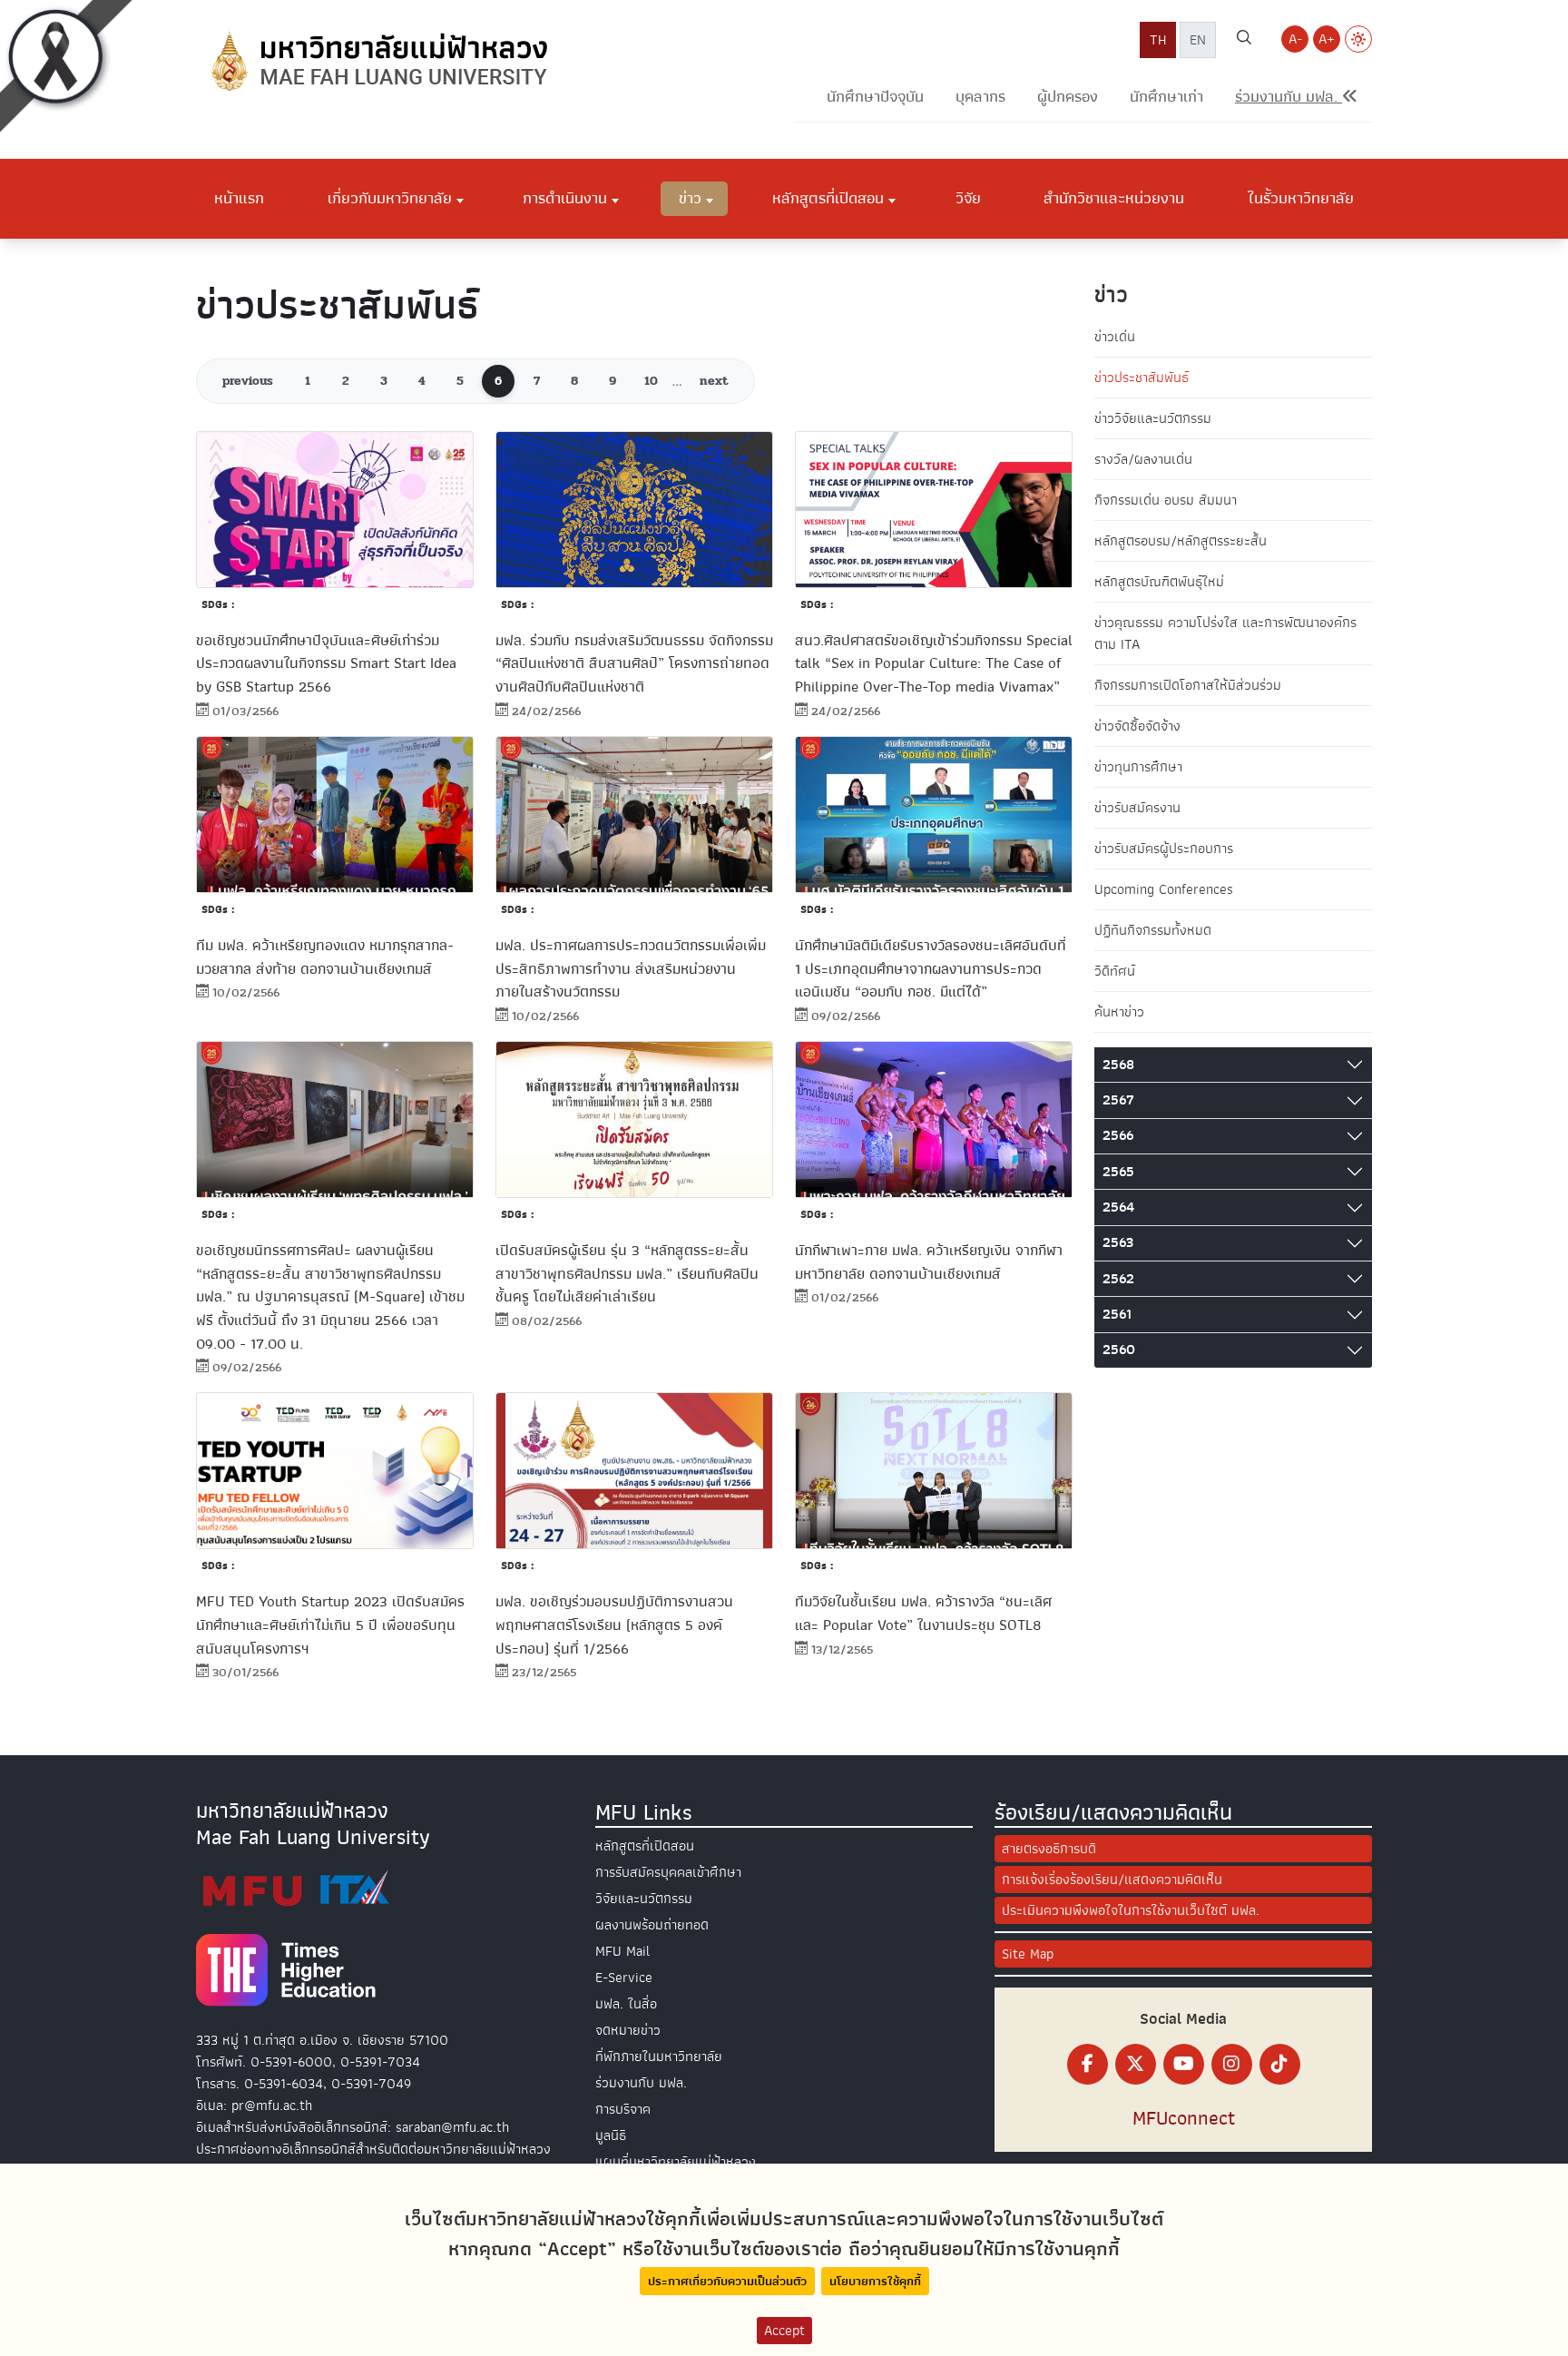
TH (1158, 40)
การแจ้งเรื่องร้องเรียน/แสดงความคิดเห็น (1112, 1880)
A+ (1327, 39)
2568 (1118, 1065)
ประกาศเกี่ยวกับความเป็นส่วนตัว (727, 2281)
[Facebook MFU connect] (1088, 2064)
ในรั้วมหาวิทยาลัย (1301, 198)
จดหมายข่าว (628, 2030)
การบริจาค (623, 2109)
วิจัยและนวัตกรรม (644, 1899)
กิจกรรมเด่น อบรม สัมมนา (1166, 500)
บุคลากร (980, 97)
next (714, 381)
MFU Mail (622, 1951)
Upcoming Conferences (1164, 889)
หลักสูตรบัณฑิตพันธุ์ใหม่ (1159, 582)
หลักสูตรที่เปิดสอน (645, 1846)
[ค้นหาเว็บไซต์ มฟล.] (1244, 40)
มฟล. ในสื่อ (626, 2004)
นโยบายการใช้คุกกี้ (875, 2281)
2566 (1118, 1135)
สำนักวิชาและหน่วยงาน (1114, 198)
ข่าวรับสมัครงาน (1137, 808)
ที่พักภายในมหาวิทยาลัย (659, 2057)
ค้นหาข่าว (1119, 1012)
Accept (784, 2331)
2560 (1119, 1350)
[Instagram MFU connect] (1232, 2064)
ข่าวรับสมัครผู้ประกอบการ (1164, 849)
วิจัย (968, 198)
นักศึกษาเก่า (1166, 97)
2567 (1118, 1100)
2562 (1118, 1279)
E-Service (624, 1978)
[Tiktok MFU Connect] (1280, 2064)
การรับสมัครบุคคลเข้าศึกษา (668, 1872)
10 (651, 381)
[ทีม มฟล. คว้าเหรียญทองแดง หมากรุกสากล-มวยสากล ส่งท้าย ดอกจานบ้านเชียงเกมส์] (335, 815)
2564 (1118, 1207)
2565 (1118, 1172)
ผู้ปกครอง (1068, 97)
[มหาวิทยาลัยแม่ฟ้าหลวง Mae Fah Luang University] (377, 61)
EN (1198, 40)
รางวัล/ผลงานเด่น (1143, 459)
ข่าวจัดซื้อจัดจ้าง (1137, 726)
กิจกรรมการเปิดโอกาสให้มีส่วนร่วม (1188, 685)
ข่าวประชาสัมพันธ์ (1142, 378)
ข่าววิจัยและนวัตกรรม (1153, 418)
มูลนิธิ (611, 2135)
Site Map (1028, 1954)
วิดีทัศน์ (1115, 971)
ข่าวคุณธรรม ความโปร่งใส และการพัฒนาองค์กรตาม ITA (1225, 633)
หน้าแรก (239, 198)
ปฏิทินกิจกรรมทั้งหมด (1153, 930)
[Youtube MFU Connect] (1184, 2064)
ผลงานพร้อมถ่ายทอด (652, 1925)
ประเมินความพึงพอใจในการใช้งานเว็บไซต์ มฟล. (1131, 1910)
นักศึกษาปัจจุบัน (875, 97)
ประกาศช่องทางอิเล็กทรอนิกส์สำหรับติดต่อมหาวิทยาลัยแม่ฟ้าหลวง (373, 2149)
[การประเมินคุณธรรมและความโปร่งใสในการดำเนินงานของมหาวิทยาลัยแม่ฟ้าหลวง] (296, 1888)
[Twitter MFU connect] (1136, 2064)
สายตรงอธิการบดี (1049, 1849)
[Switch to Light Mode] (1358, 39)
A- (1295, 39)
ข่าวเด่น (1115, 337)
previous (248, 381)
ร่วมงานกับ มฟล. (641, 2083)
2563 (1118, 1242)
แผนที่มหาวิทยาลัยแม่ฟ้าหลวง (676, 2162)
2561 (1117, 1314)
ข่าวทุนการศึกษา (1138, 767)
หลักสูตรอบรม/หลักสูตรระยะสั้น (1181, 541)
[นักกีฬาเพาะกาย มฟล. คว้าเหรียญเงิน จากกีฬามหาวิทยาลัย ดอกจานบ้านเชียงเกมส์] (934, 1119)
